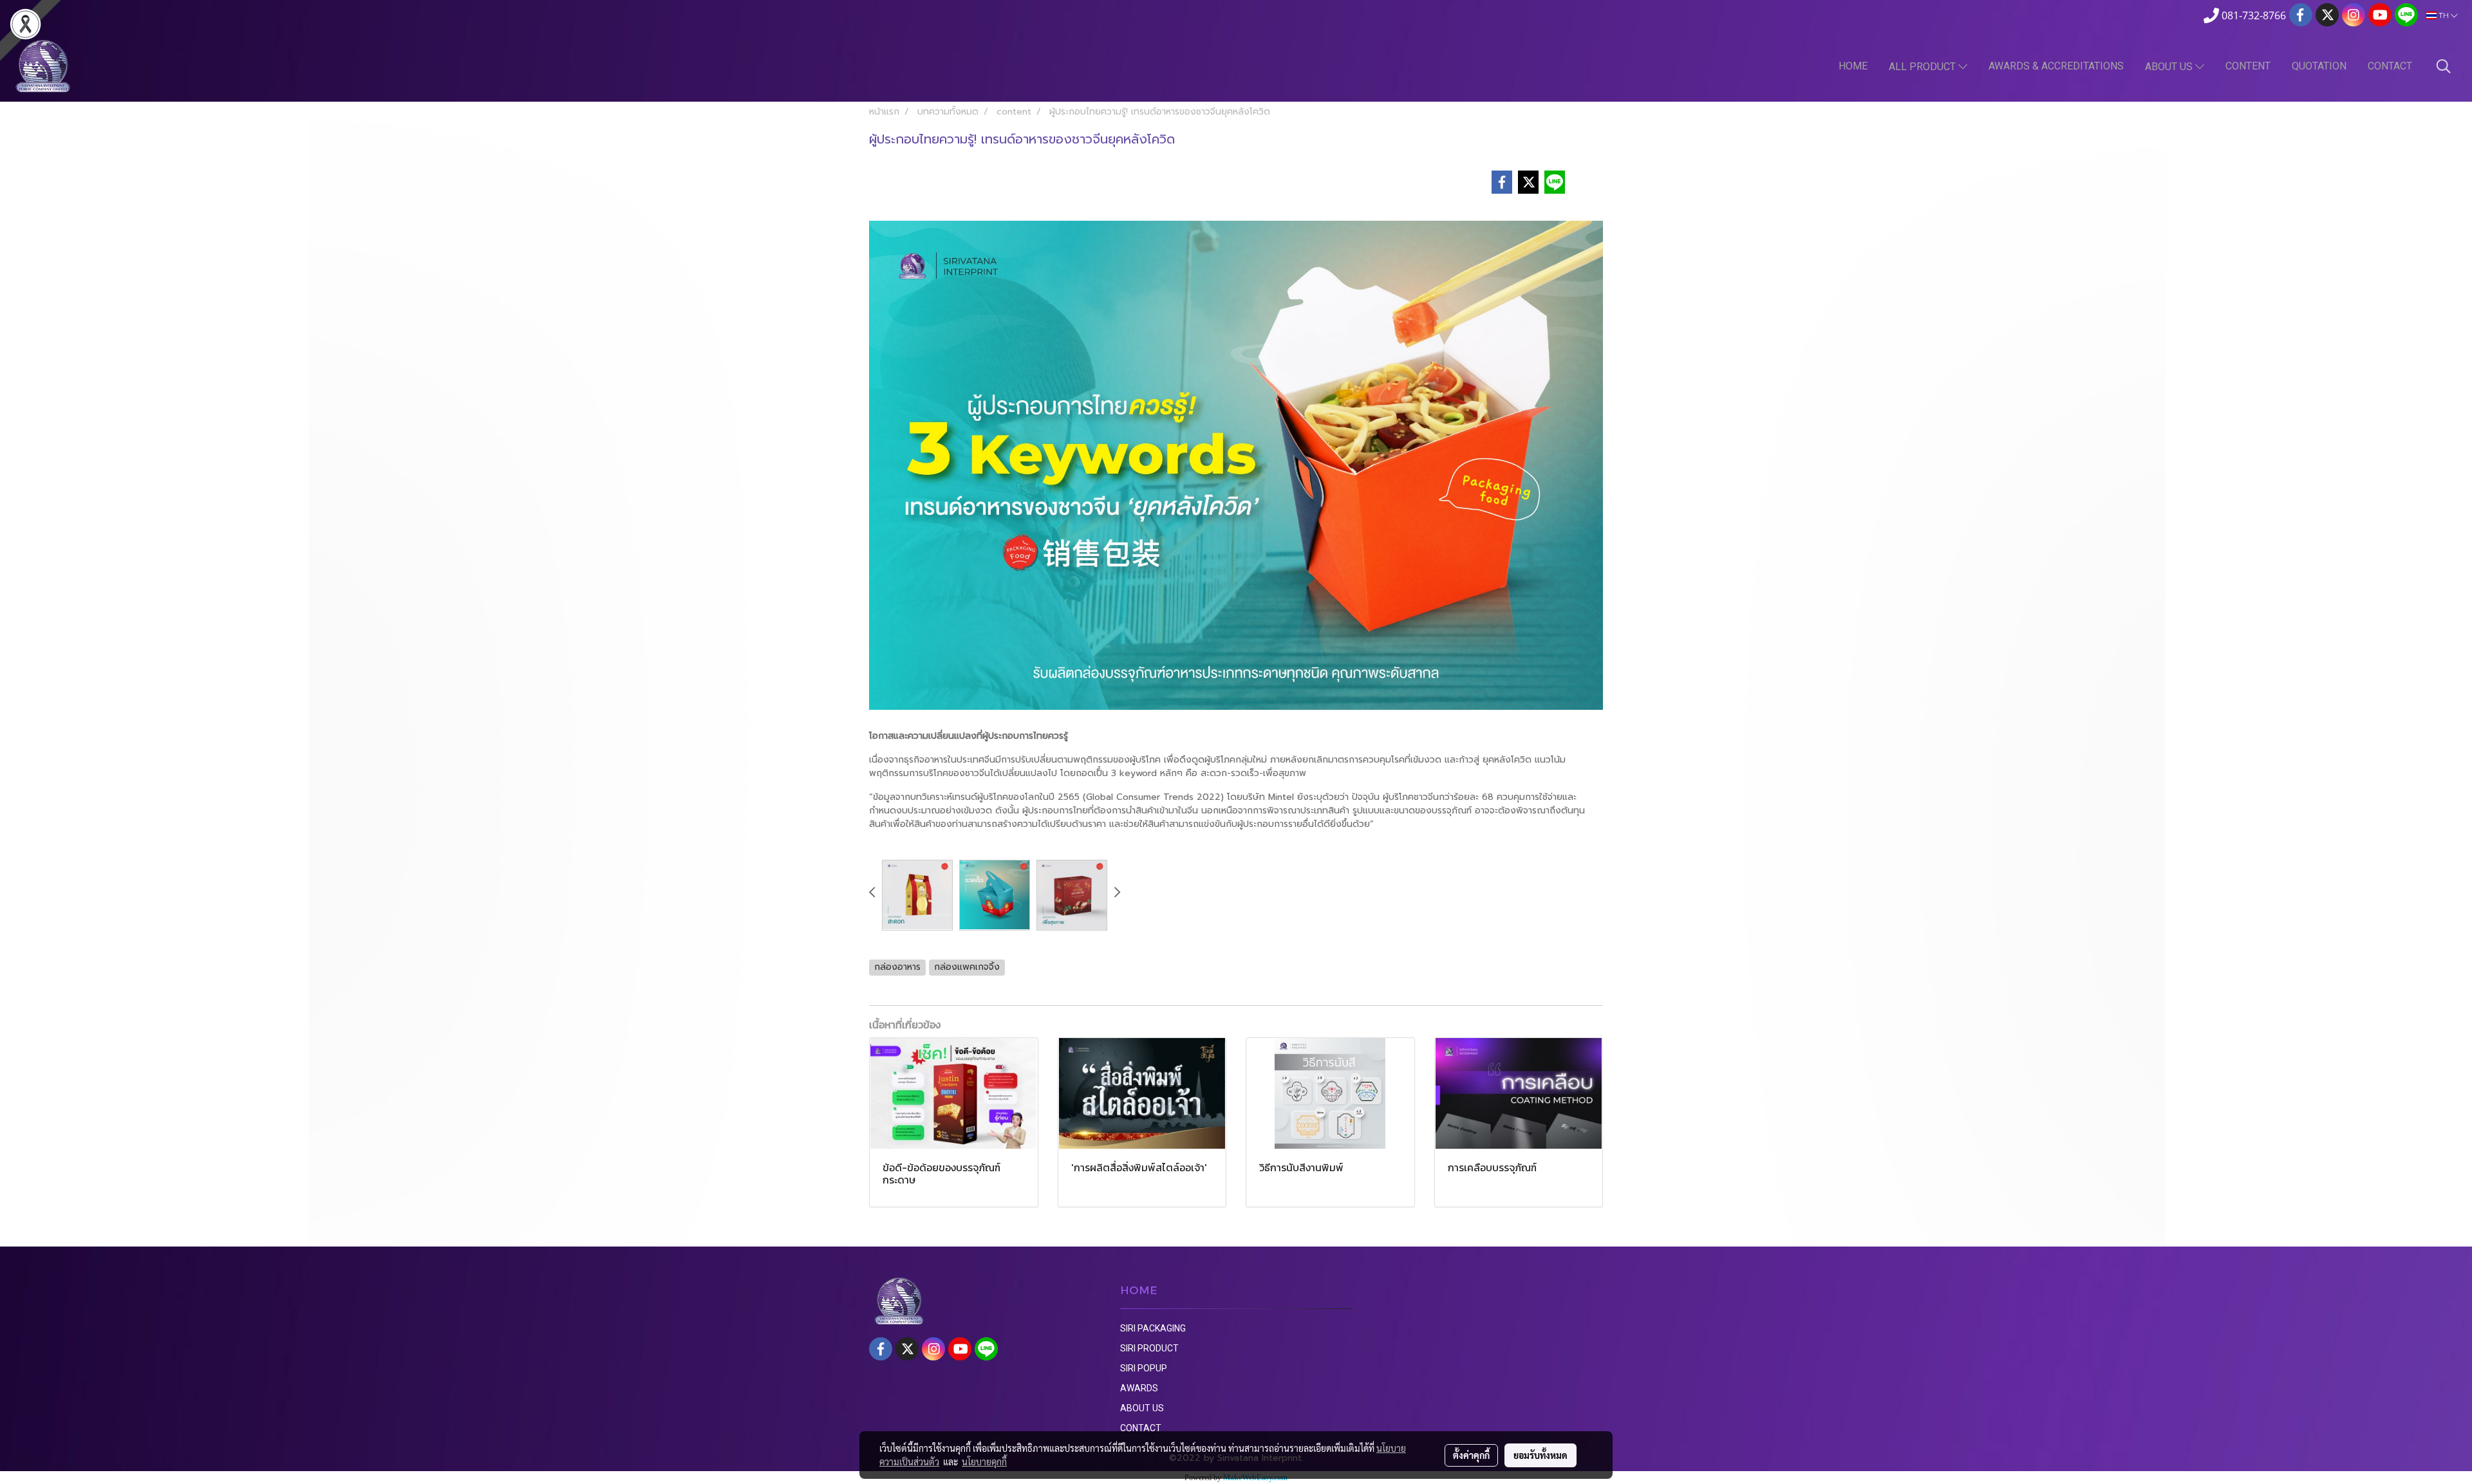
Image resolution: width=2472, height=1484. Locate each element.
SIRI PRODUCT (1149, 1348)
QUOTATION (2319, 66)
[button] (2444, 66)
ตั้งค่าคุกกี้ (1471, 1455)
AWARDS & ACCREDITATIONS (2056, 66)
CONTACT (2390, 66)
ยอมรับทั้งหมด (1540, 1455)
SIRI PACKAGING (1153, 1328)
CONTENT (2248, 66)
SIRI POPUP (1144, 1368)
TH (2444, 15)
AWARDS (1139, 1388)
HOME (1853, 66)
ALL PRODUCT (1924, 67)
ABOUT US (2170, 67)
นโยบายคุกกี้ (984, 1461)
